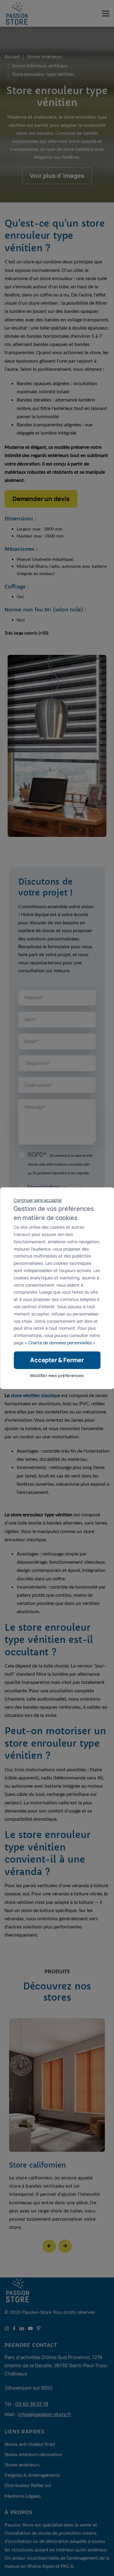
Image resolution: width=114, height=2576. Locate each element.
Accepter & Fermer (57, 1360)
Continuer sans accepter (38, 1200)
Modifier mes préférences (57, 1375)
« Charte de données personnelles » (60, 1343)
